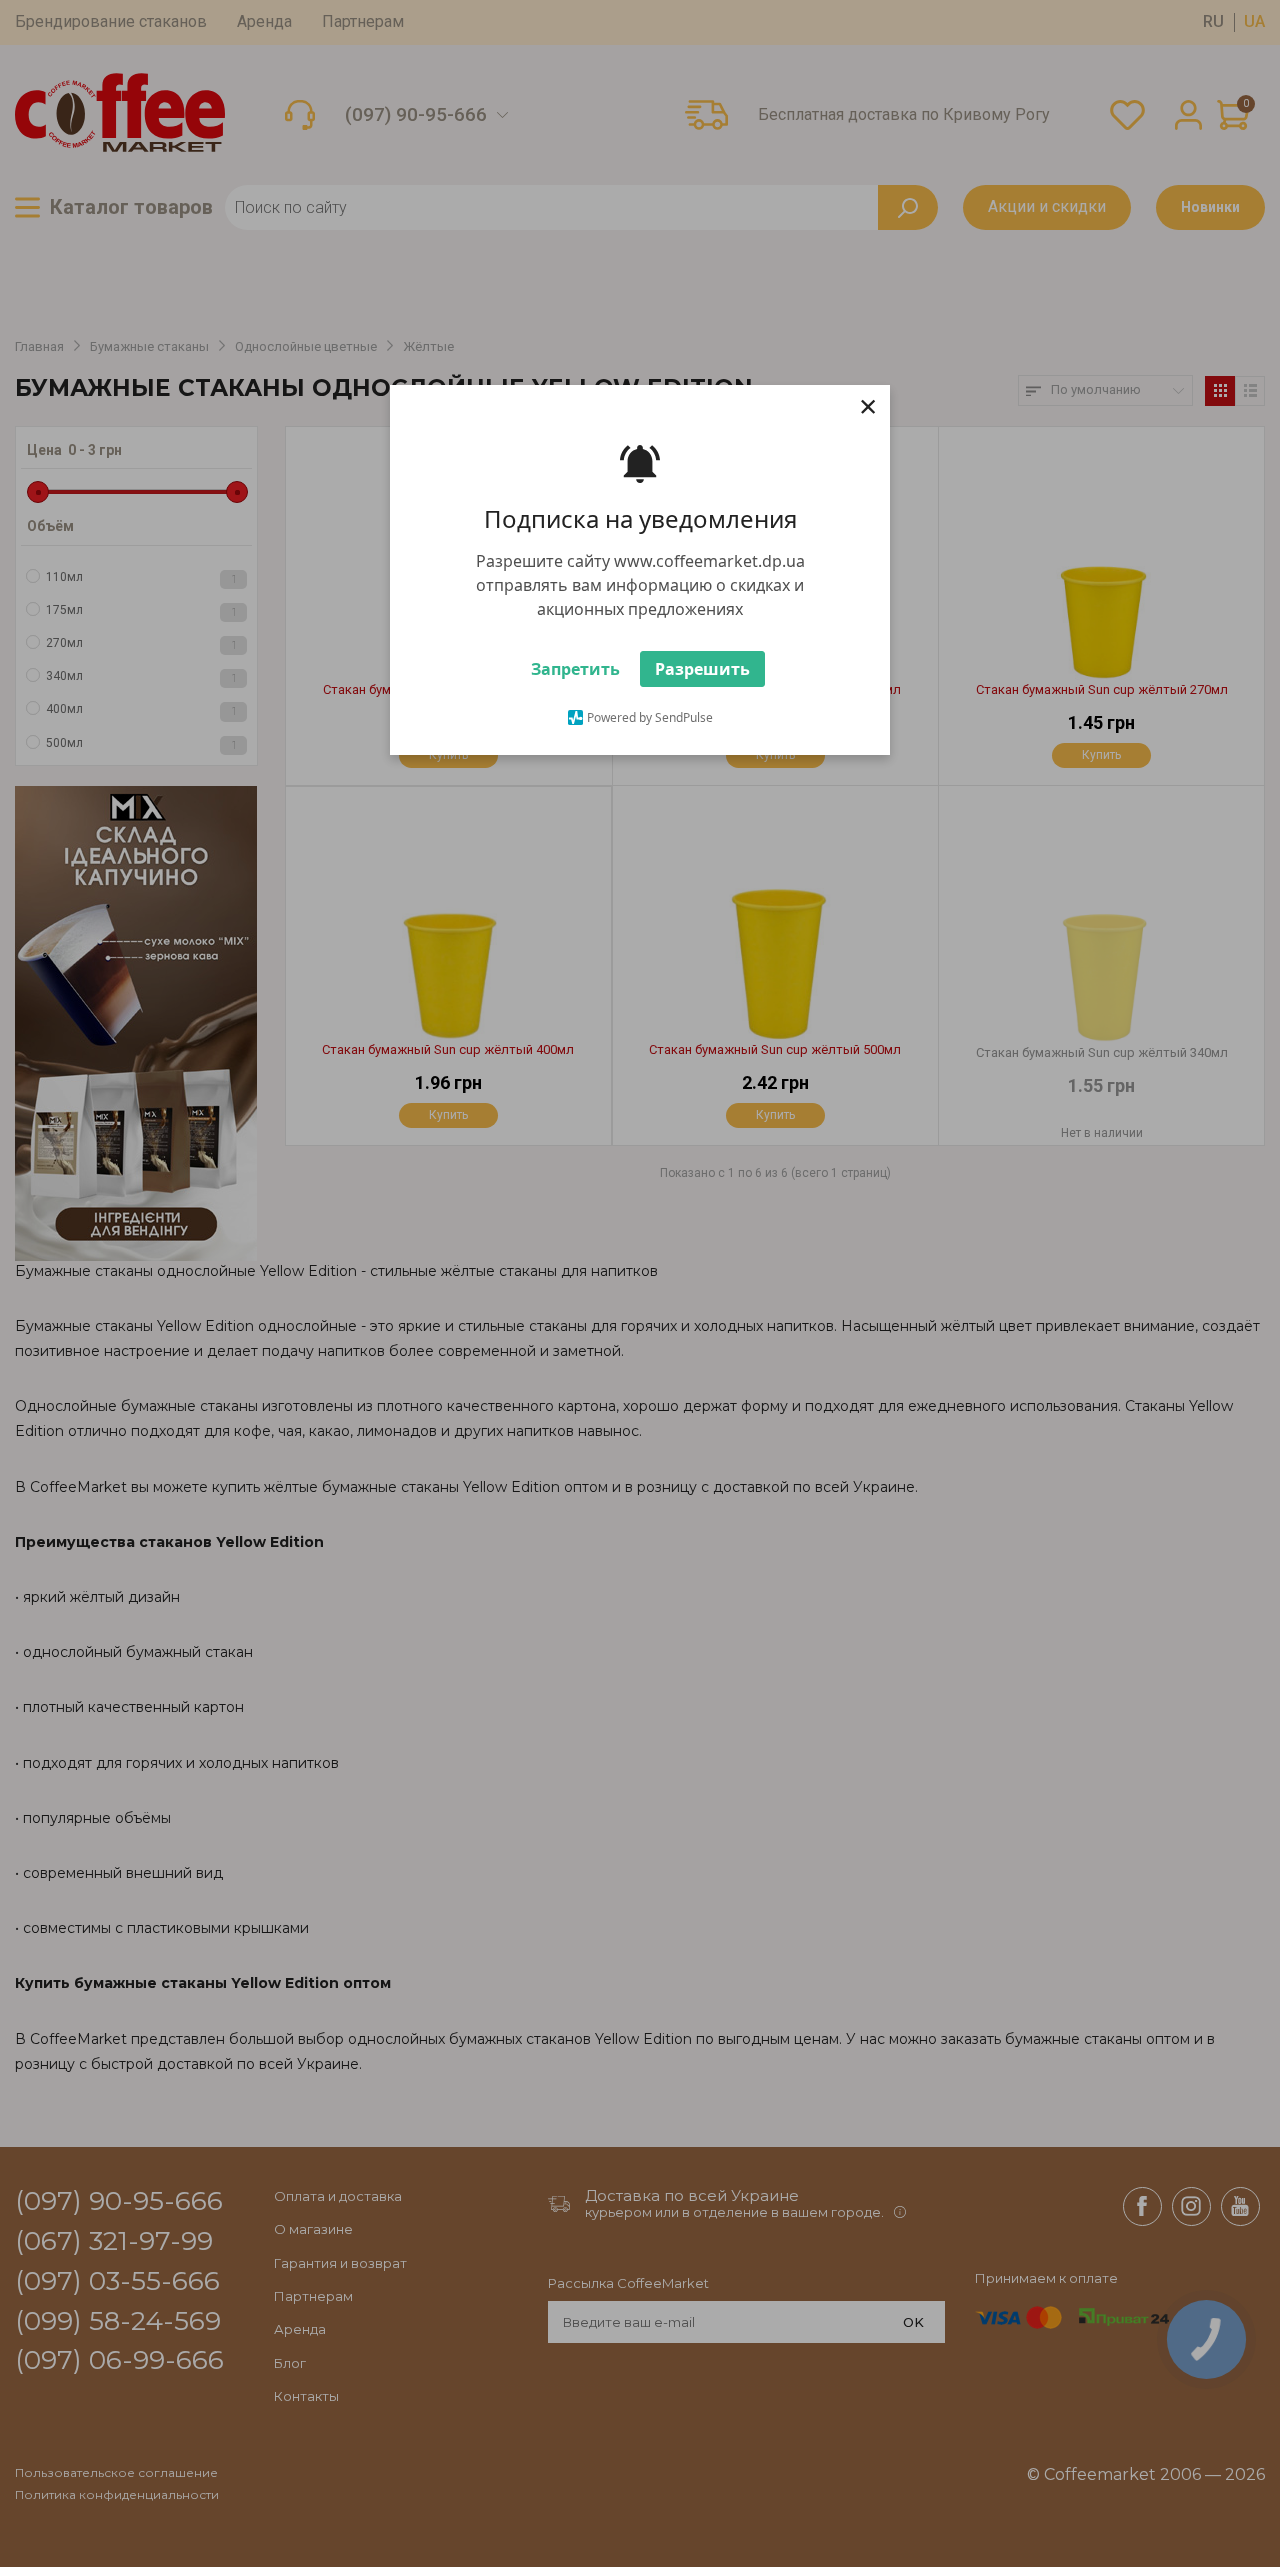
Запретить (575, 669)
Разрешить (702, 669)
